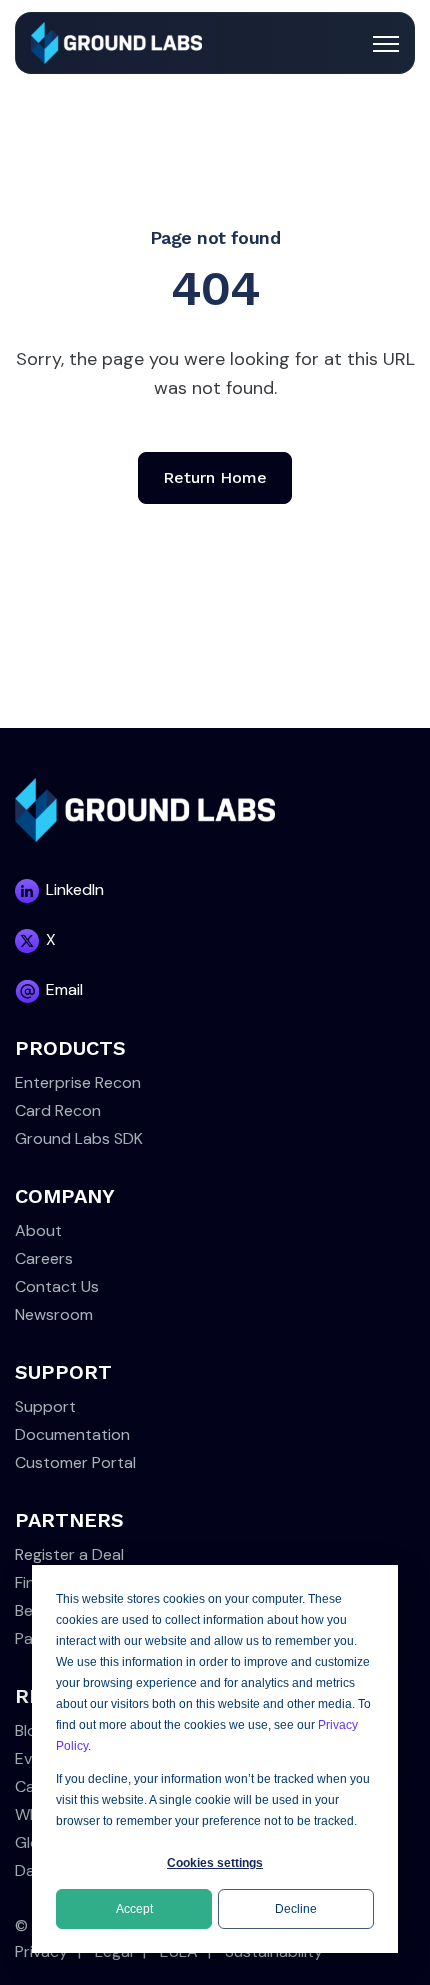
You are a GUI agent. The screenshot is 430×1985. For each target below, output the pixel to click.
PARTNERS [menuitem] (69, 1520)
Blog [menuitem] (30, 1730)
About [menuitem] (38, 1230)
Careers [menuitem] (44, 1258)
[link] (116, 41)
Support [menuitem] (45, 1406)
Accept (134, 1909)
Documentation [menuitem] (72, 1434)
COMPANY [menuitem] (65, 1196)
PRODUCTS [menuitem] (70, 1048)
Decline (296, 1909)
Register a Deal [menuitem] (69, 1554)
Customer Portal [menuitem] (75, 1462)
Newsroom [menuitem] (54, 1314)
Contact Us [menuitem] (57, 1286)
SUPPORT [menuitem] (63, 1372)
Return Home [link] (215, 477)
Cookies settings (215, 1863)
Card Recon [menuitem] (58, 1110)
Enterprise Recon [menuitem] (78, 1082)
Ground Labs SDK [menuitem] (79, 1138)
